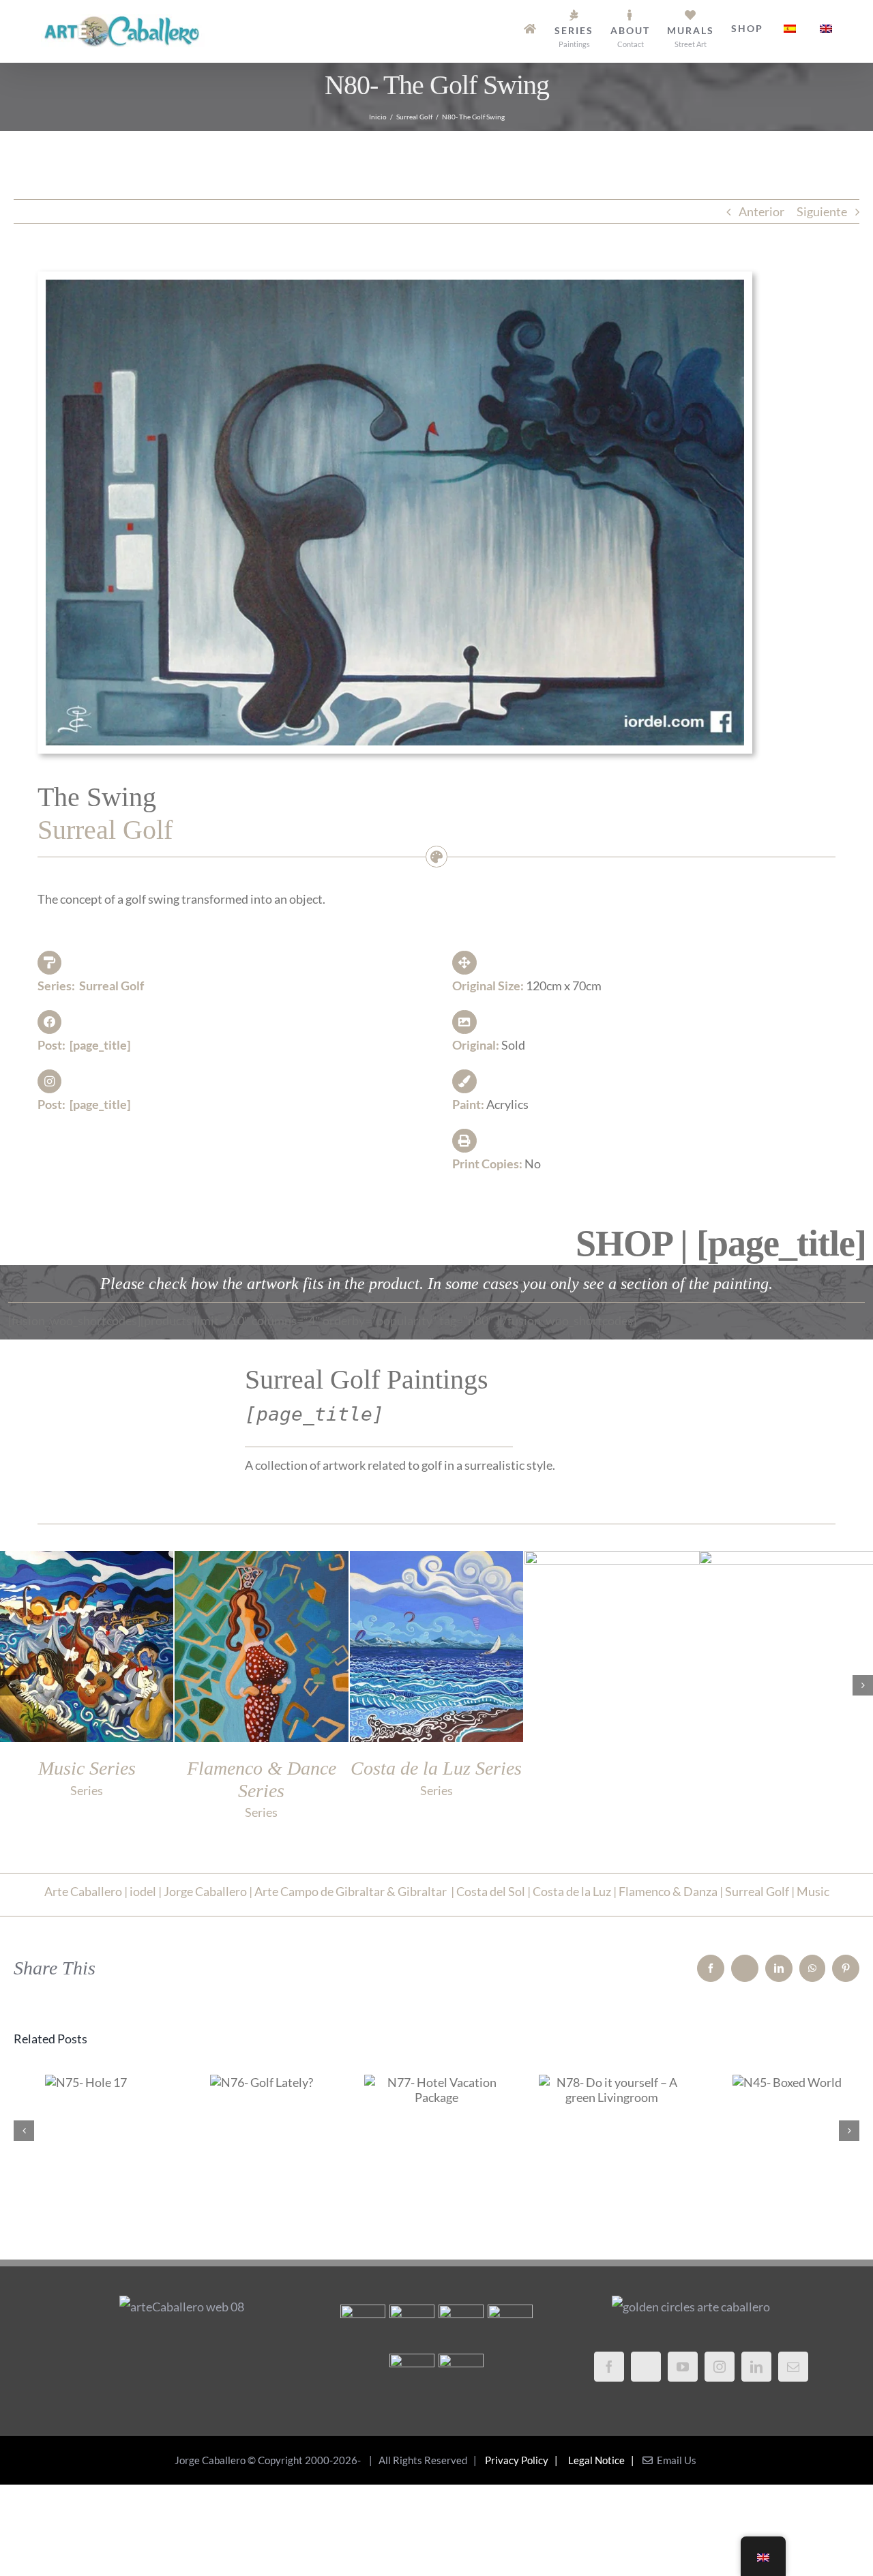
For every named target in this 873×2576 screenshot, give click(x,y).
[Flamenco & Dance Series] (510, 2327)
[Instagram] (720, 2367)
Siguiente (822, 211)
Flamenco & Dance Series (786, 1779)
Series (611, 1790)
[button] (10, 1685)
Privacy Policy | (523, 2460)
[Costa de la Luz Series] (412, 2376)
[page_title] (100, 1045)
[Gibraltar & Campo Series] (362, 2327)
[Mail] (793, 2367)
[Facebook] (609, 2367)
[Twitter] (646, 2367)
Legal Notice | (603, 2460)
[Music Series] (461, 2327)
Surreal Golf (112, 986)
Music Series (611, 1768)
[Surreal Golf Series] (412, 2327)
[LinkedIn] (756, 2367)
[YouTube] (683, 2367)
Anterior (761, 211)
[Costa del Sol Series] (461, 2376)
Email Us (675, 2460)
